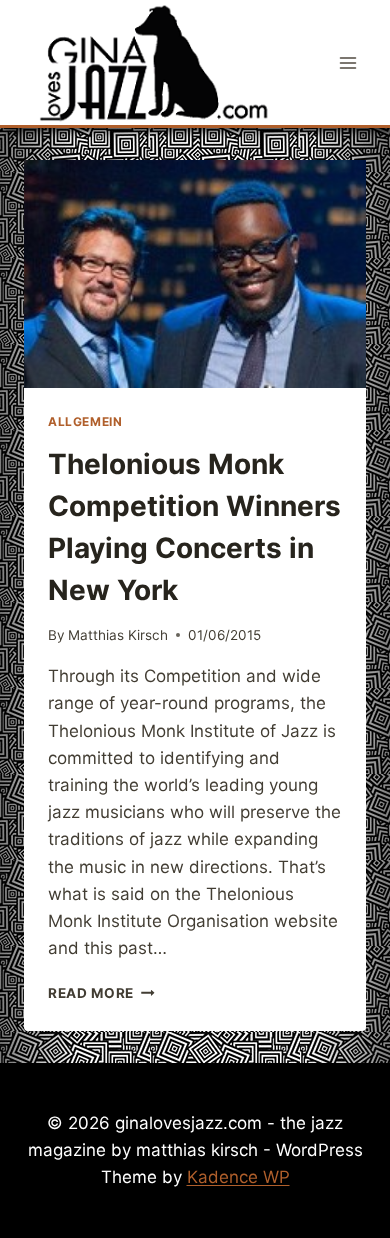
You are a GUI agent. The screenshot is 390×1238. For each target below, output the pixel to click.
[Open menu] (347, 62)
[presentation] (195, 274)
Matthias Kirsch (118, 635)
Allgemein (85, 421)
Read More (101, 993)
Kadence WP (238, 1177)
